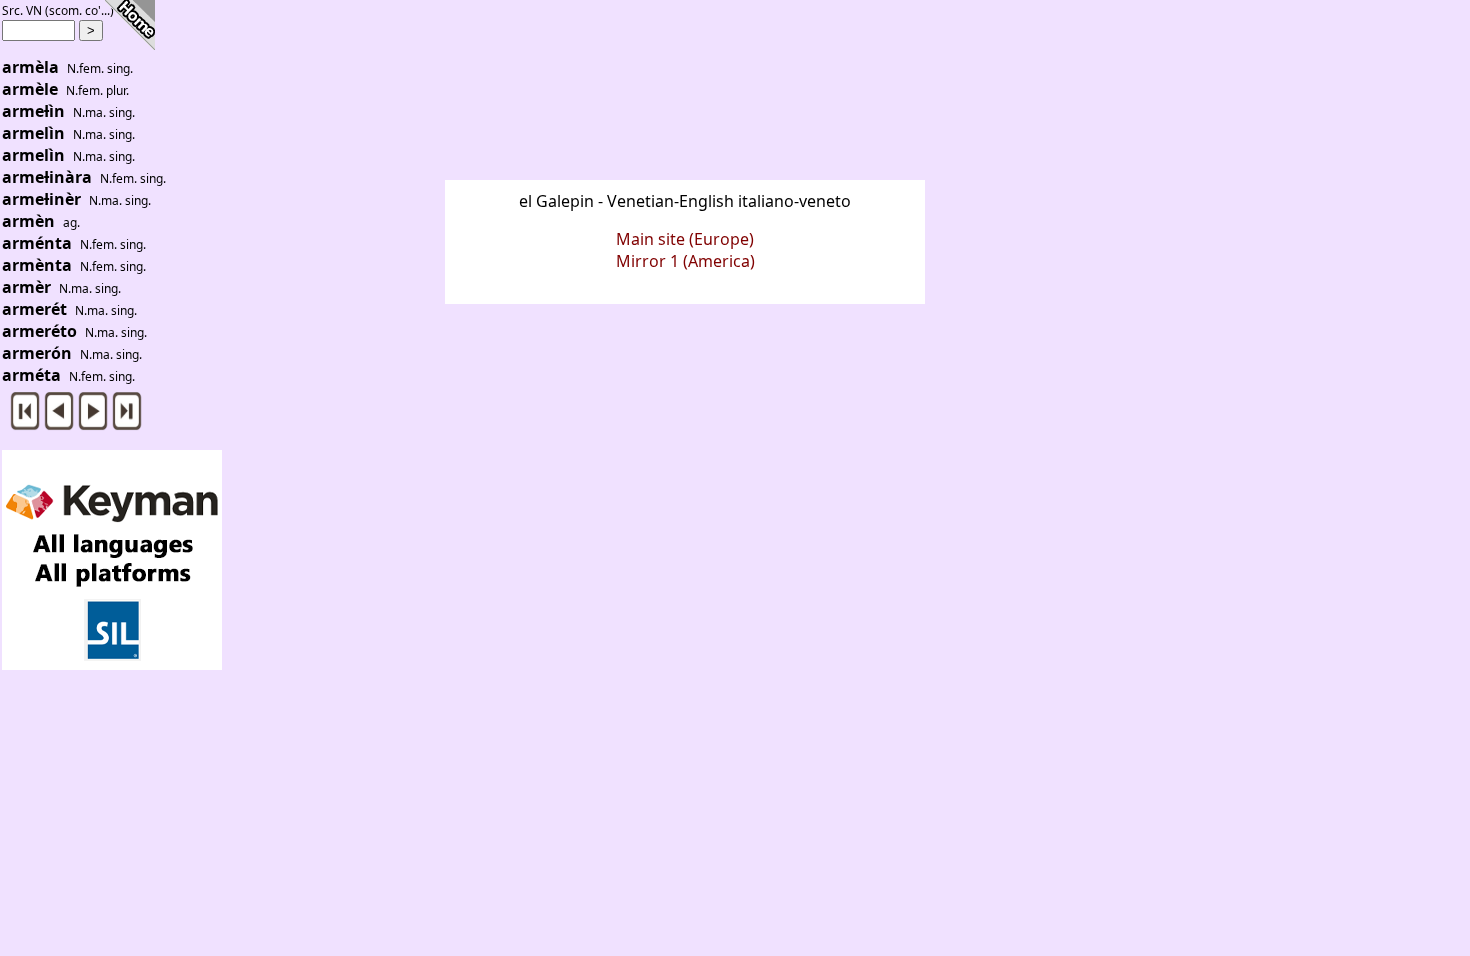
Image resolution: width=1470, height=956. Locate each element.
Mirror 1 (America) (685, 261)
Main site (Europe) (685, 239)
